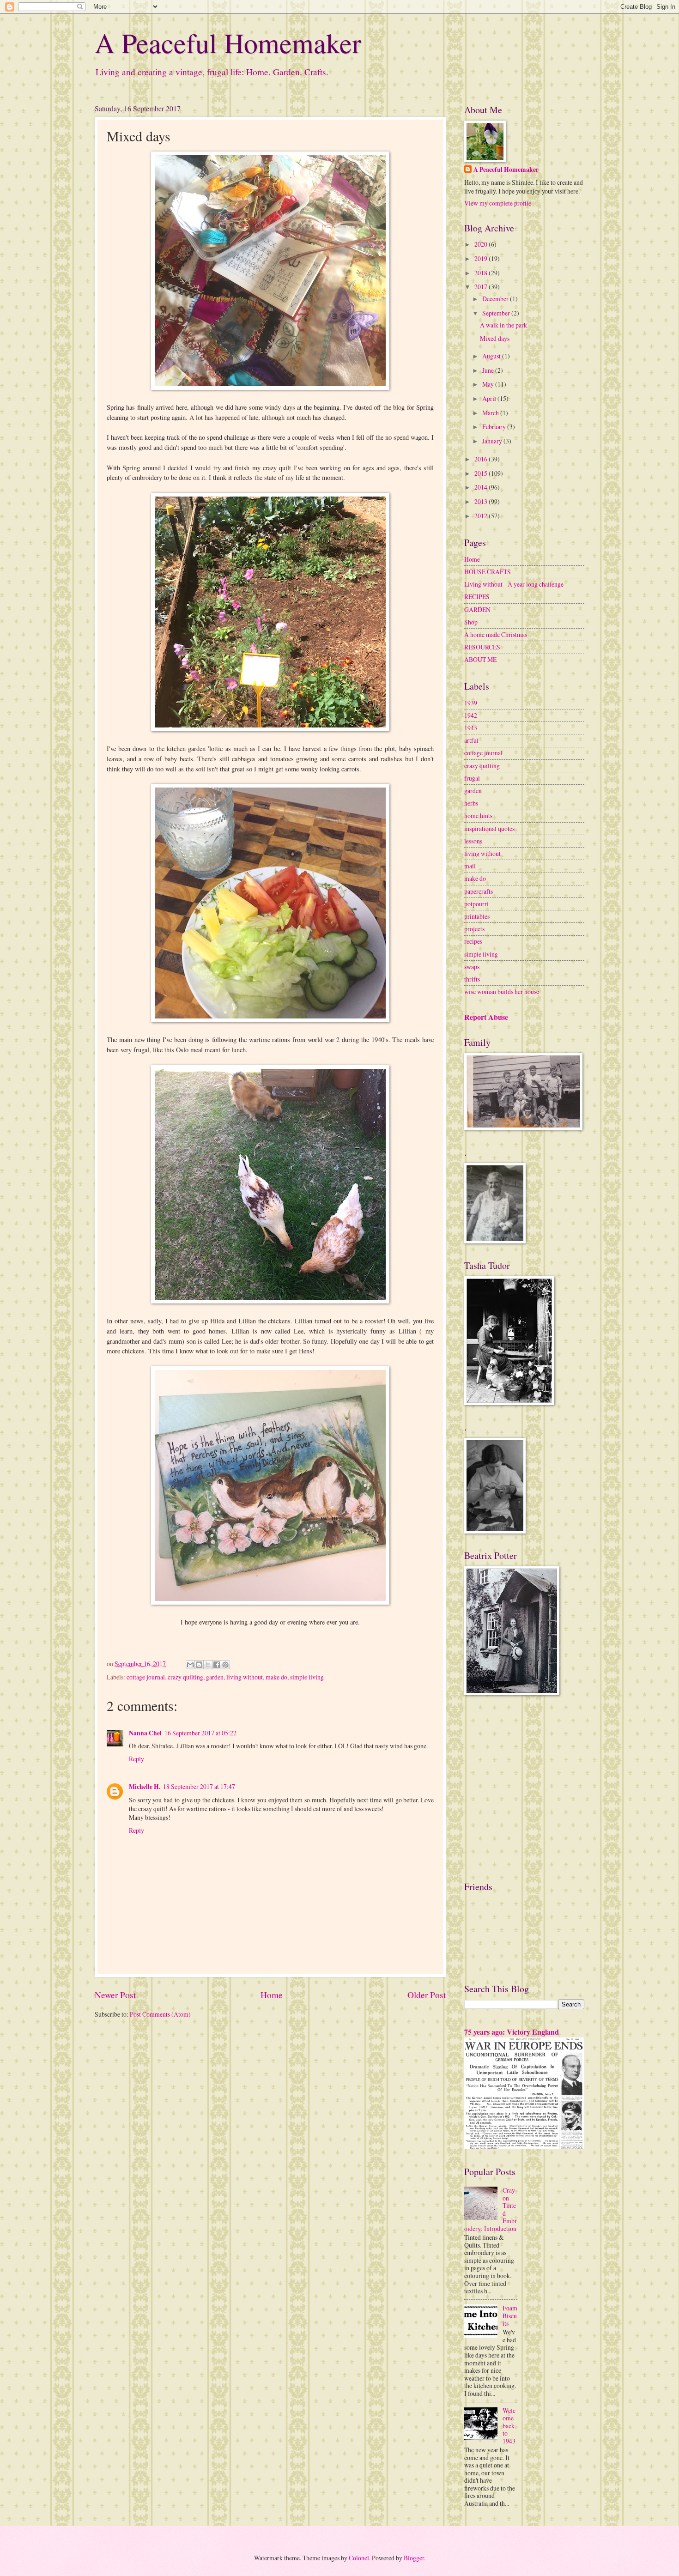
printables (477, 916)
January (493, 441)
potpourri (476, 904)
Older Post (427, 1995)
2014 (482, 487)
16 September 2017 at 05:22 (200, 1733)
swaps (472, 967)
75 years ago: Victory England (512, 2032)
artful (471, 740)
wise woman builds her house (502, 991)
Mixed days (495, 338)
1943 (471, 728)
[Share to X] (208, 1665)
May (489, 384)
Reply (136, 1759)
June (489, 370)
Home (272, 1995)
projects (474, 929)
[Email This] (190, 1665)
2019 (482, 258)
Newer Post (115, 1995)
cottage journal (146, 1677)
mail (470, 866)
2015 (482, 473)
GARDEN (477, 609)
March (491, 413)
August (492, 356)
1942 (471, 715)
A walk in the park (503, 325)
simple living (307, 1677)
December (496, 299)
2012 (482, 516)
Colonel (359, 2558)
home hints (478, 815)
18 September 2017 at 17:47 (199, 1786)
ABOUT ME (480, 659)
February (495, 427)
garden (215, 1677)
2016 (482, 459)
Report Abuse (486, 1017)
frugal (472, 778)
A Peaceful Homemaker (228, 42)
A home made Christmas (496, 634)
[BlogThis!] (199, 1665)
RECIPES (477, 597)
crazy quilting (185, 1677)
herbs (471, 803)
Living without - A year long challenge (514, 584)
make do (276, 1677)
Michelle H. (145, 1787)
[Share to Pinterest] (225, 1665)
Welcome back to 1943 (509, 2426)
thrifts (472, 979)
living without (245, 1677)
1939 (471, 703)
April (490, 398)
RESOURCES (482, 647)
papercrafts (479, 891)
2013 (482, 501)
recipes (473, 941)
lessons (473, 841)
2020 (482, 244)
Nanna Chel (145, 1733)
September (497, 313)
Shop (471, 622)
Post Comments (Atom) (160, 2014)
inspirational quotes (489, 828)
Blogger (414, 2558)
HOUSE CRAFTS (488, 572)
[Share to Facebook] (217, 1665)
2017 (482, 287)
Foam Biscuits (510, 2315)
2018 (482, 273)
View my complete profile (498, 203)
